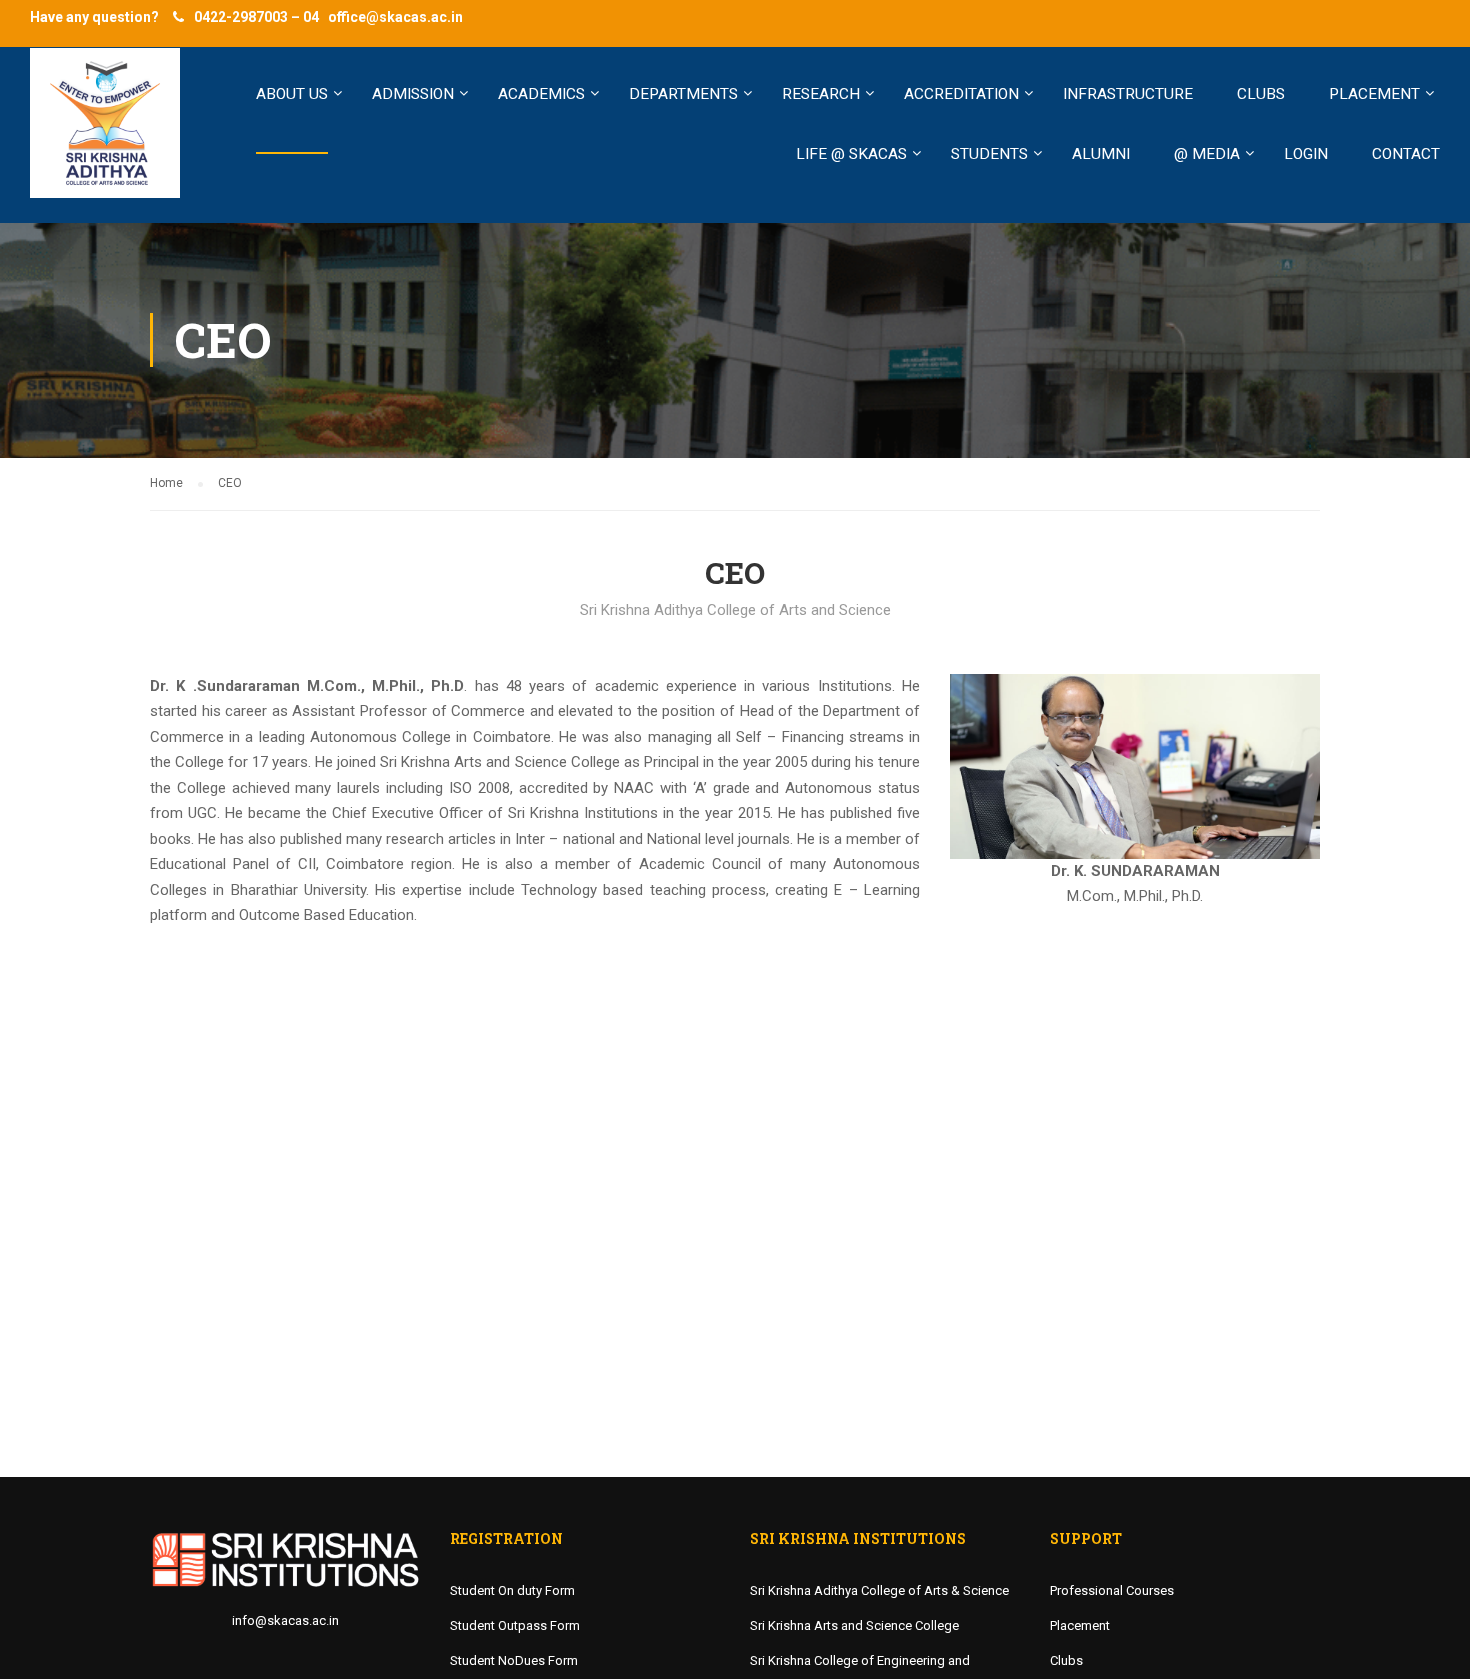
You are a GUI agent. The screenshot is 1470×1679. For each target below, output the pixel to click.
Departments (683, 94)
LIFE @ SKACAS (851, 154)
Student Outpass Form (515, 1625)
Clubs (1066, 1660)
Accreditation (961, 94)
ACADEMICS (541, 94)
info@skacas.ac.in (285, 1620)
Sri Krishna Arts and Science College (854, 1625)
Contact (1406, 154)
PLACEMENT (1374, 94)
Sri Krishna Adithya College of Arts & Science (879, 1590)
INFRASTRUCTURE (1128, 94)
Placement (1080, 1625)
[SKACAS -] (105, 133)
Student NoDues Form (514, 1660)
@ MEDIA (1207, 154)
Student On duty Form (512, 1590)
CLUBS (1261, 94)
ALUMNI (1101, 154)
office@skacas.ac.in (395, 17)
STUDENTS (989, 154)
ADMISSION (413, 94)
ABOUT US (292, 94)
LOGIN (1306, 154)
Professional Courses (1112, 1590)
